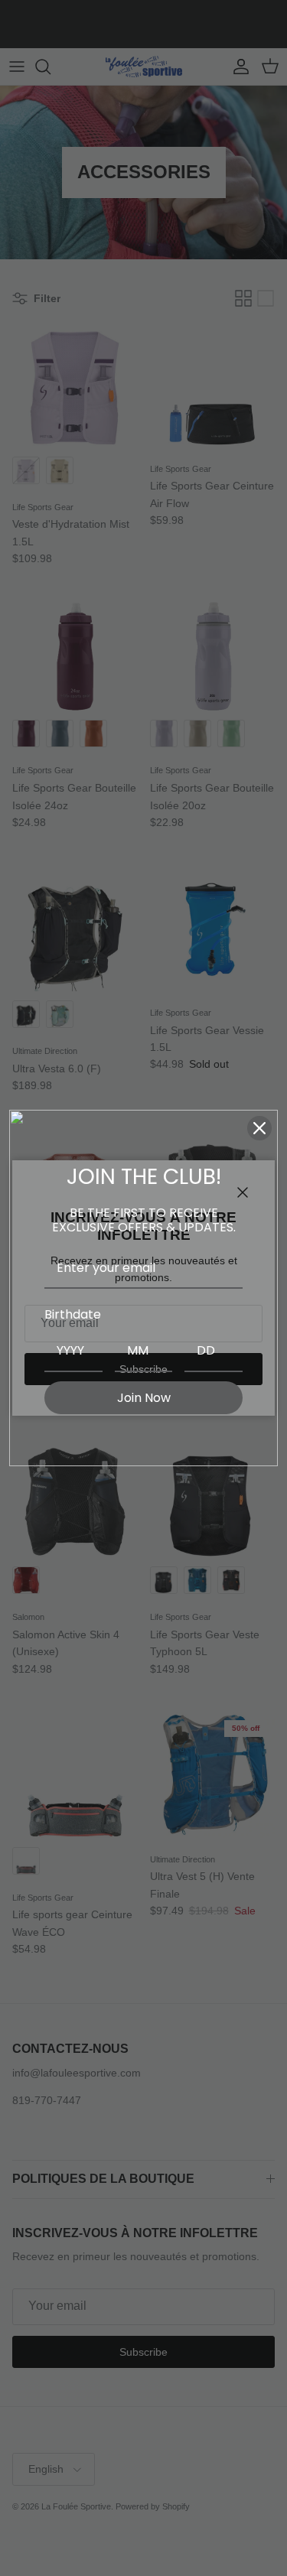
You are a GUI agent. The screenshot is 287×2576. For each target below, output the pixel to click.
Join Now (144, 1398)
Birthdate (73, 1314)
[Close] (259, 1128)
